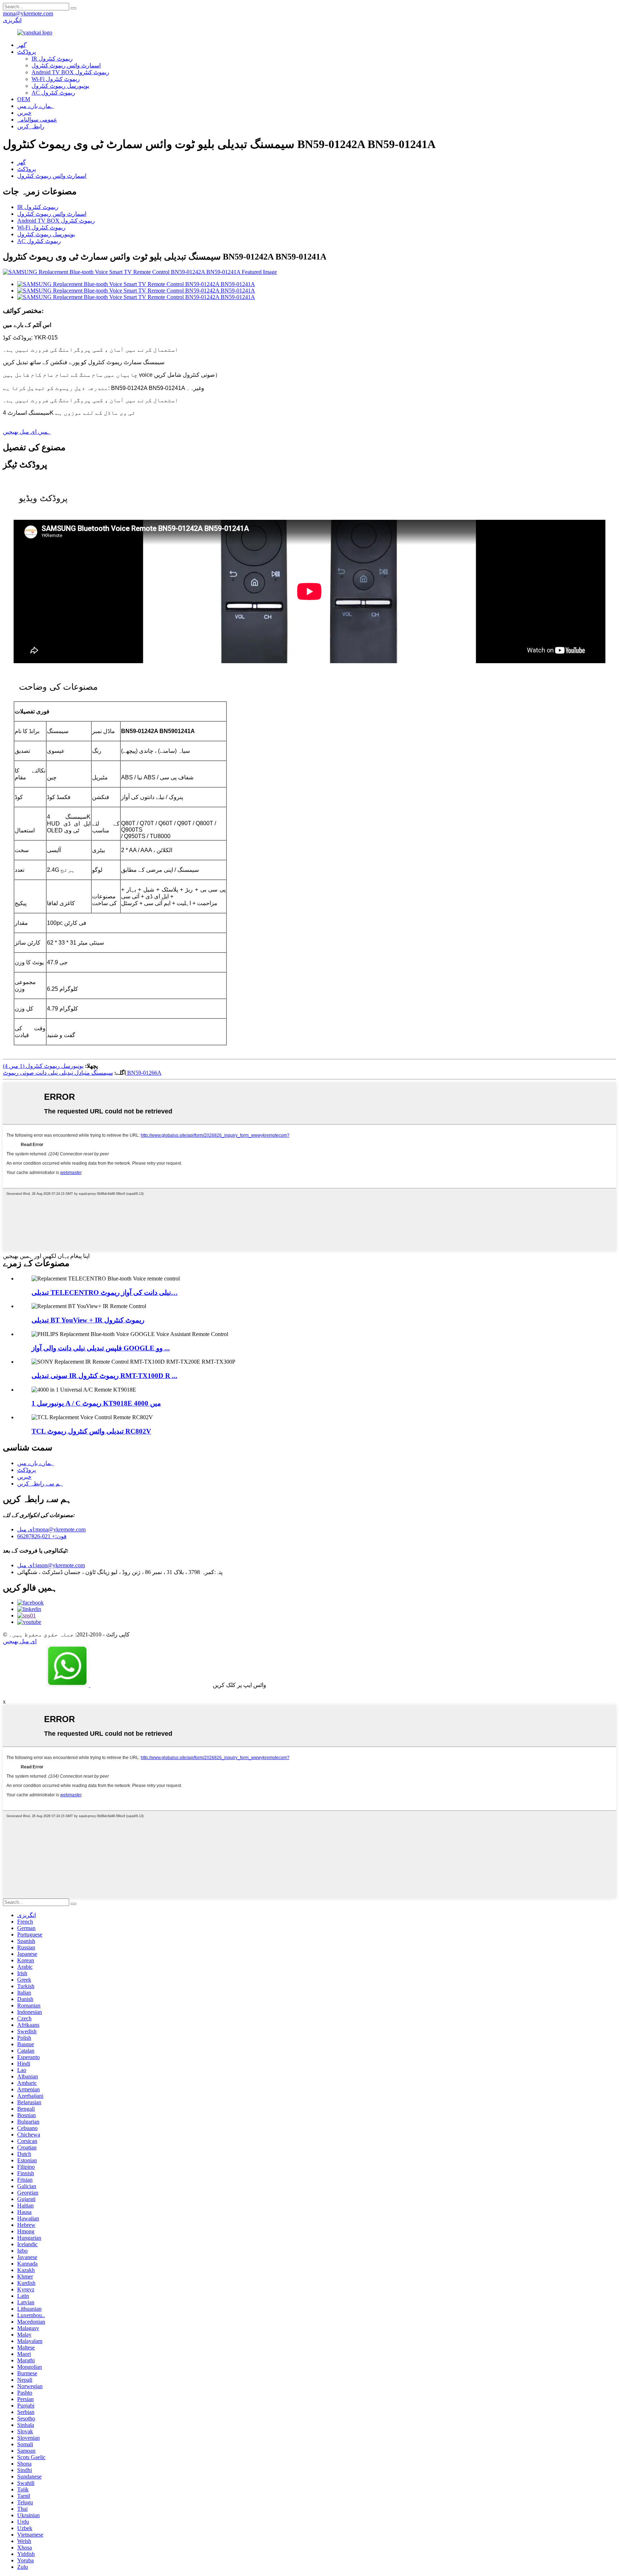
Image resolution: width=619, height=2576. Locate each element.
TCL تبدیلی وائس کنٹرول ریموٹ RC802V (91, 1431)
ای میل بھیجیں (20, 1641)
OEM (24, 99)
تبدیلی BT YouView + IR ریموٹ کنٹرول (88, 1320)
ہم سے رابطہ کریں (40, 1484)
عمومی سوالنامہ (37, 120)
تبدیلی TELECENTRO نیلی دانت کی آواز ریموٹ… (105, 1292)
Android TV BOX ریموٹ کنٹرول (70, 72)
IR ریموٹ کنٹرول (52, 59)
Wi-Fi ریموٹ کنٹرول (56, 79)
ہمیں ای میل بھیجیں (27, 432)
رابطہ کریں (31, 126)
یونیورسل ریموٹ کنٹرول (60, 86)
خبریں (24, 113)
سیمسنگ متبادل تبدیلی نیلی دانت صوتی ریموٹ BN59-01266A (82, 1073)
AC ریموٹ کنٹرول (53, 93)
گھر (21, 162)
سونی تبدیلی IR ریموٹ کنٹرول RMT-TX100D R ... (104, 1376)
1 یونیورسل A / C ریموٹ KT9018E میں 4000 (96, 1403)
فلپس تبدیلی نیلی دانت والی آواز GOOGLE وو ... (101, 1348)
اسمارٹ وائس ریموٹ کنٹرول (66, 65)
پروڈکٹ (27, 52)
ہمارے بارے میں (36, 106)
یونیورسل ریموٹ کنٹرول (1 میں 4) (43, 1066)
